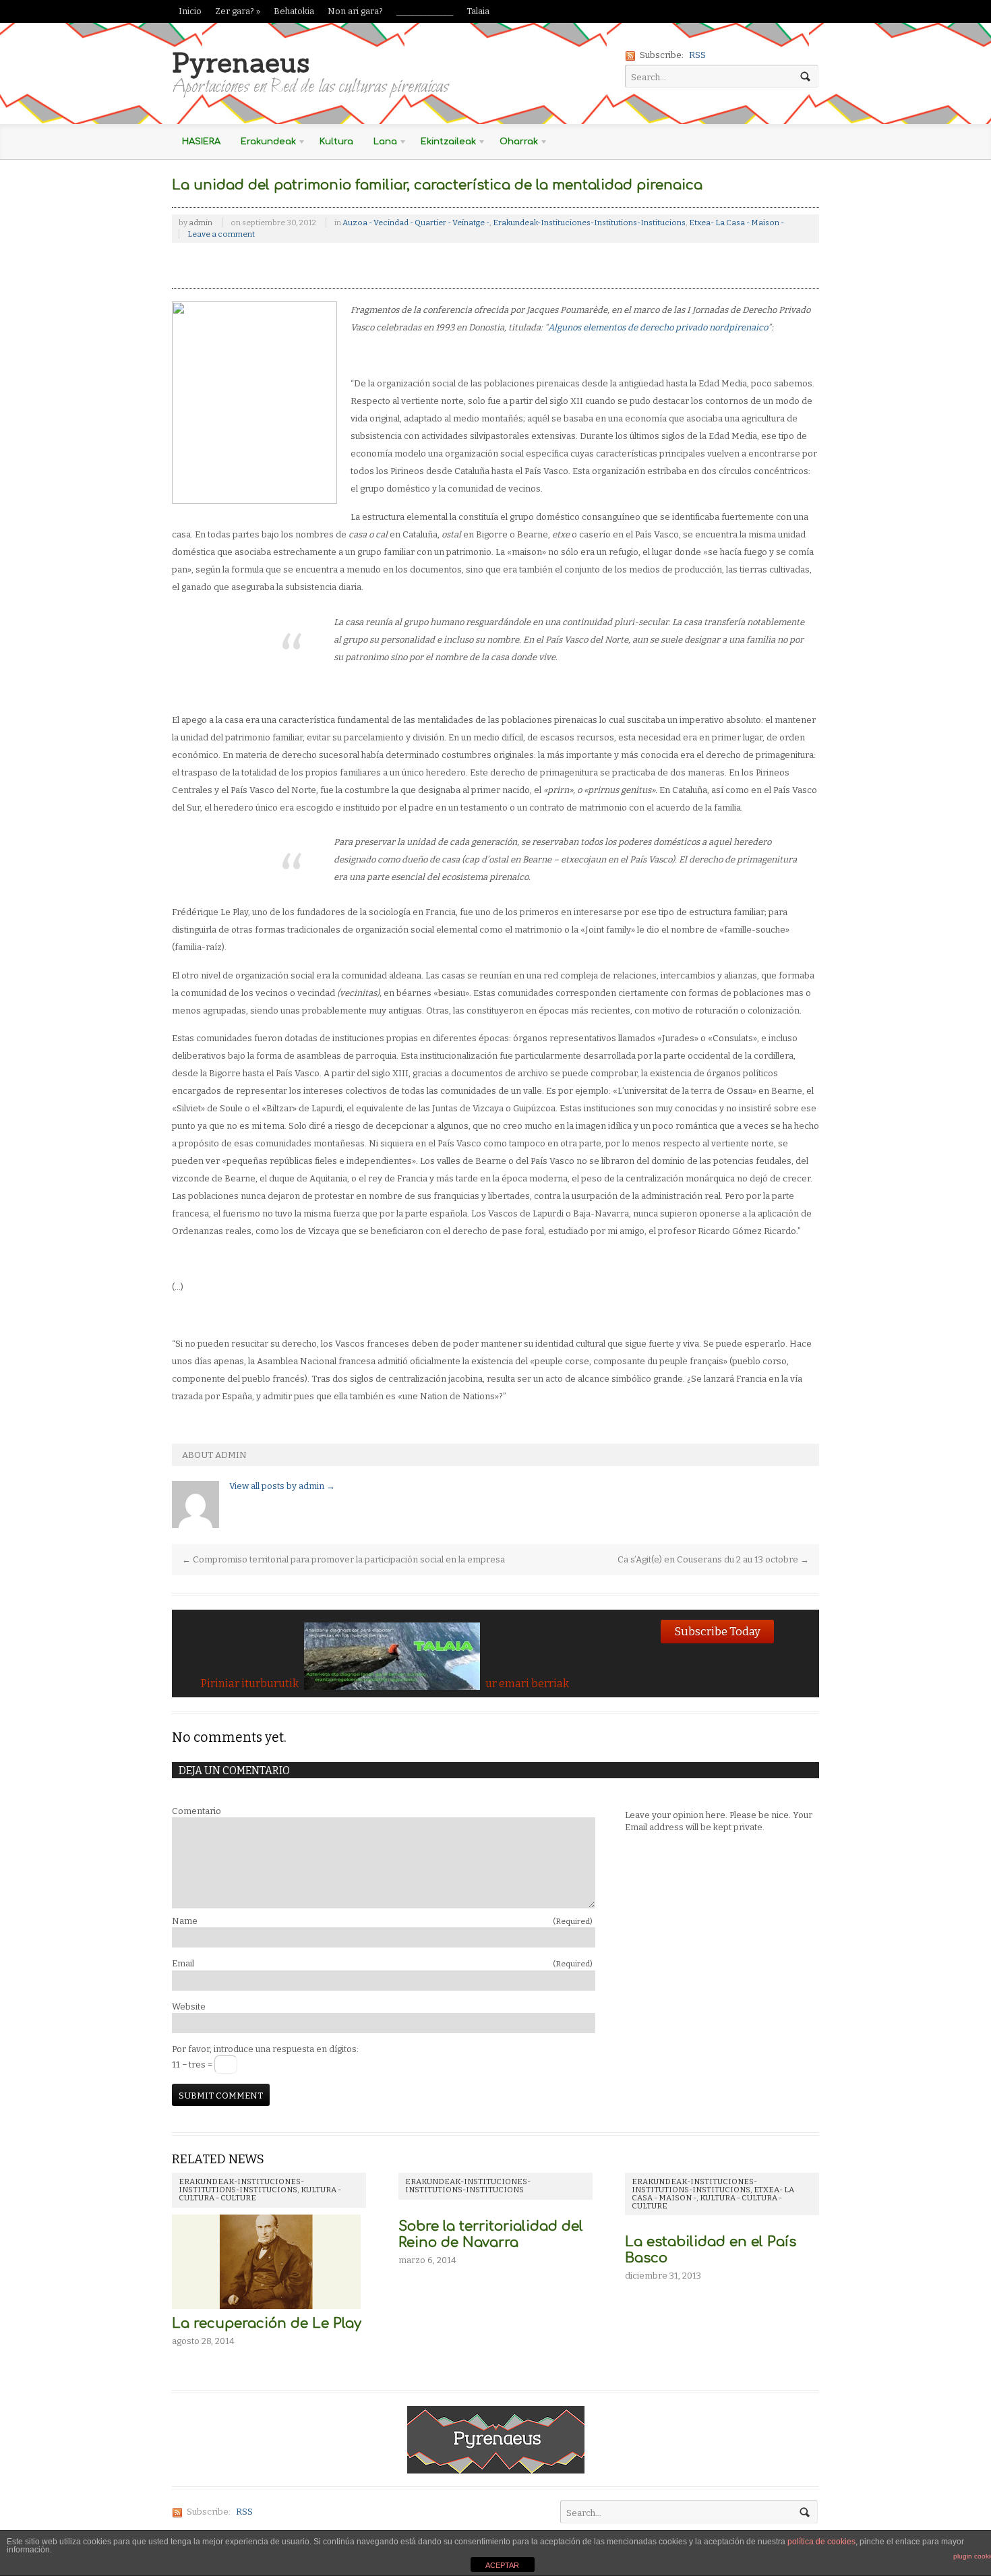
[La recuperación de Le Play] (266, 2309)
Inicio (190, 11)
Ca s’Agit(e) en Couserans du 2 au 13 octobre (713, 1559)
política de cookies (821, 2542)
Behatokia (294, 11)
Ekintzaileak (443, 144)
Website (189, 2007)
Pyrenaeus (241, 62)
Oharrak (514, 144)
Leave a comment (221, 234)
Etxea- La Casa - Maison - (737, 223)
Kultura (336, 142)
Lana (380, 144)
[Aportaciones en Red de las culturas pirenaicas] (496, 2466)
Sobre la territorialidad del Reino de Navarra (491, 2234)
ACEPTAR (502, 2565)
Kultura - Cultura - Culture (707, 2202)
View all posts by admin (282, 1486)
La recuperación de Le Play (267, 2323)
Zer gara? (238, 11)
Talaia (478, 11)
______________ (425, 11)
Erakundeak (263, 144)
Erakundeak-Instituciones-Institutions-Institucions (589, 223)
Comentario (197, 1811)
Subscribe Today (717, 1631)
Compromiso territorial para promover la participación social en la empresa (343, 1559)
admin (201, 223)
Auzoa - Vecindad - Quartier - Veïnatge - (416, 223)
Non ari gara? (355, 11)
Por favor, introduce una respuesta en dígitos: (265, 2049)
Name (382, 1921)
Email (382, 1963)
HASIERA (201, 142)
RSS (697, 55)
